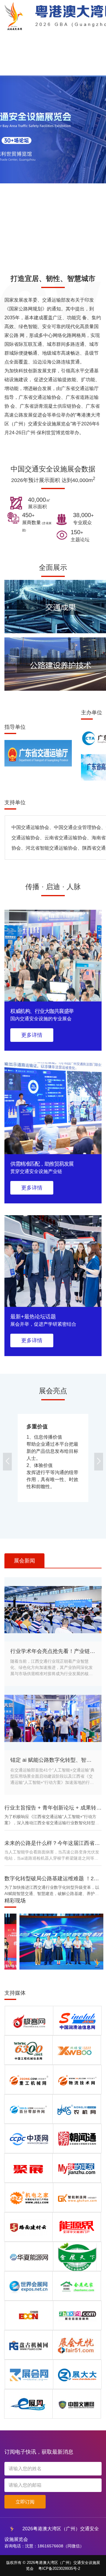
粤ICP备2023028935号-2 (59, 2568)
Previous (7, 1462)
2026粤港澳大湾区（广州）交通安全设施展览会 (52, 2530)
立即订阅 (25, 2502)
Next (99, 1462)
